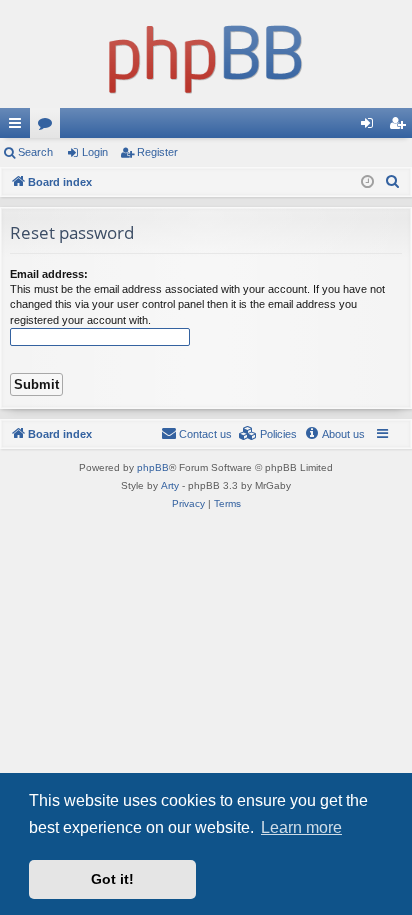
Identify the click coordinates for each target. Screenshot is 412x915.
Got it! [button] (112, 879)
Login (95, 152)
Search (35, 152)
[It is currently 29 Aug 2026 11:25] (367, 182)
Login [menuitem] (371, 127)
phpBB (153, 467)
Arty (170, 485)
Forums (49, 127)
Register (157, 152)
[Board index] (206, 54)
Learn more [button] (301, 827)
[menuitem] (393, 182)
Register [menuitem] (401, 127)
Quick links (19, 127)
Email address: (49, 274)
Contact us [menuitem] (205, 434)
